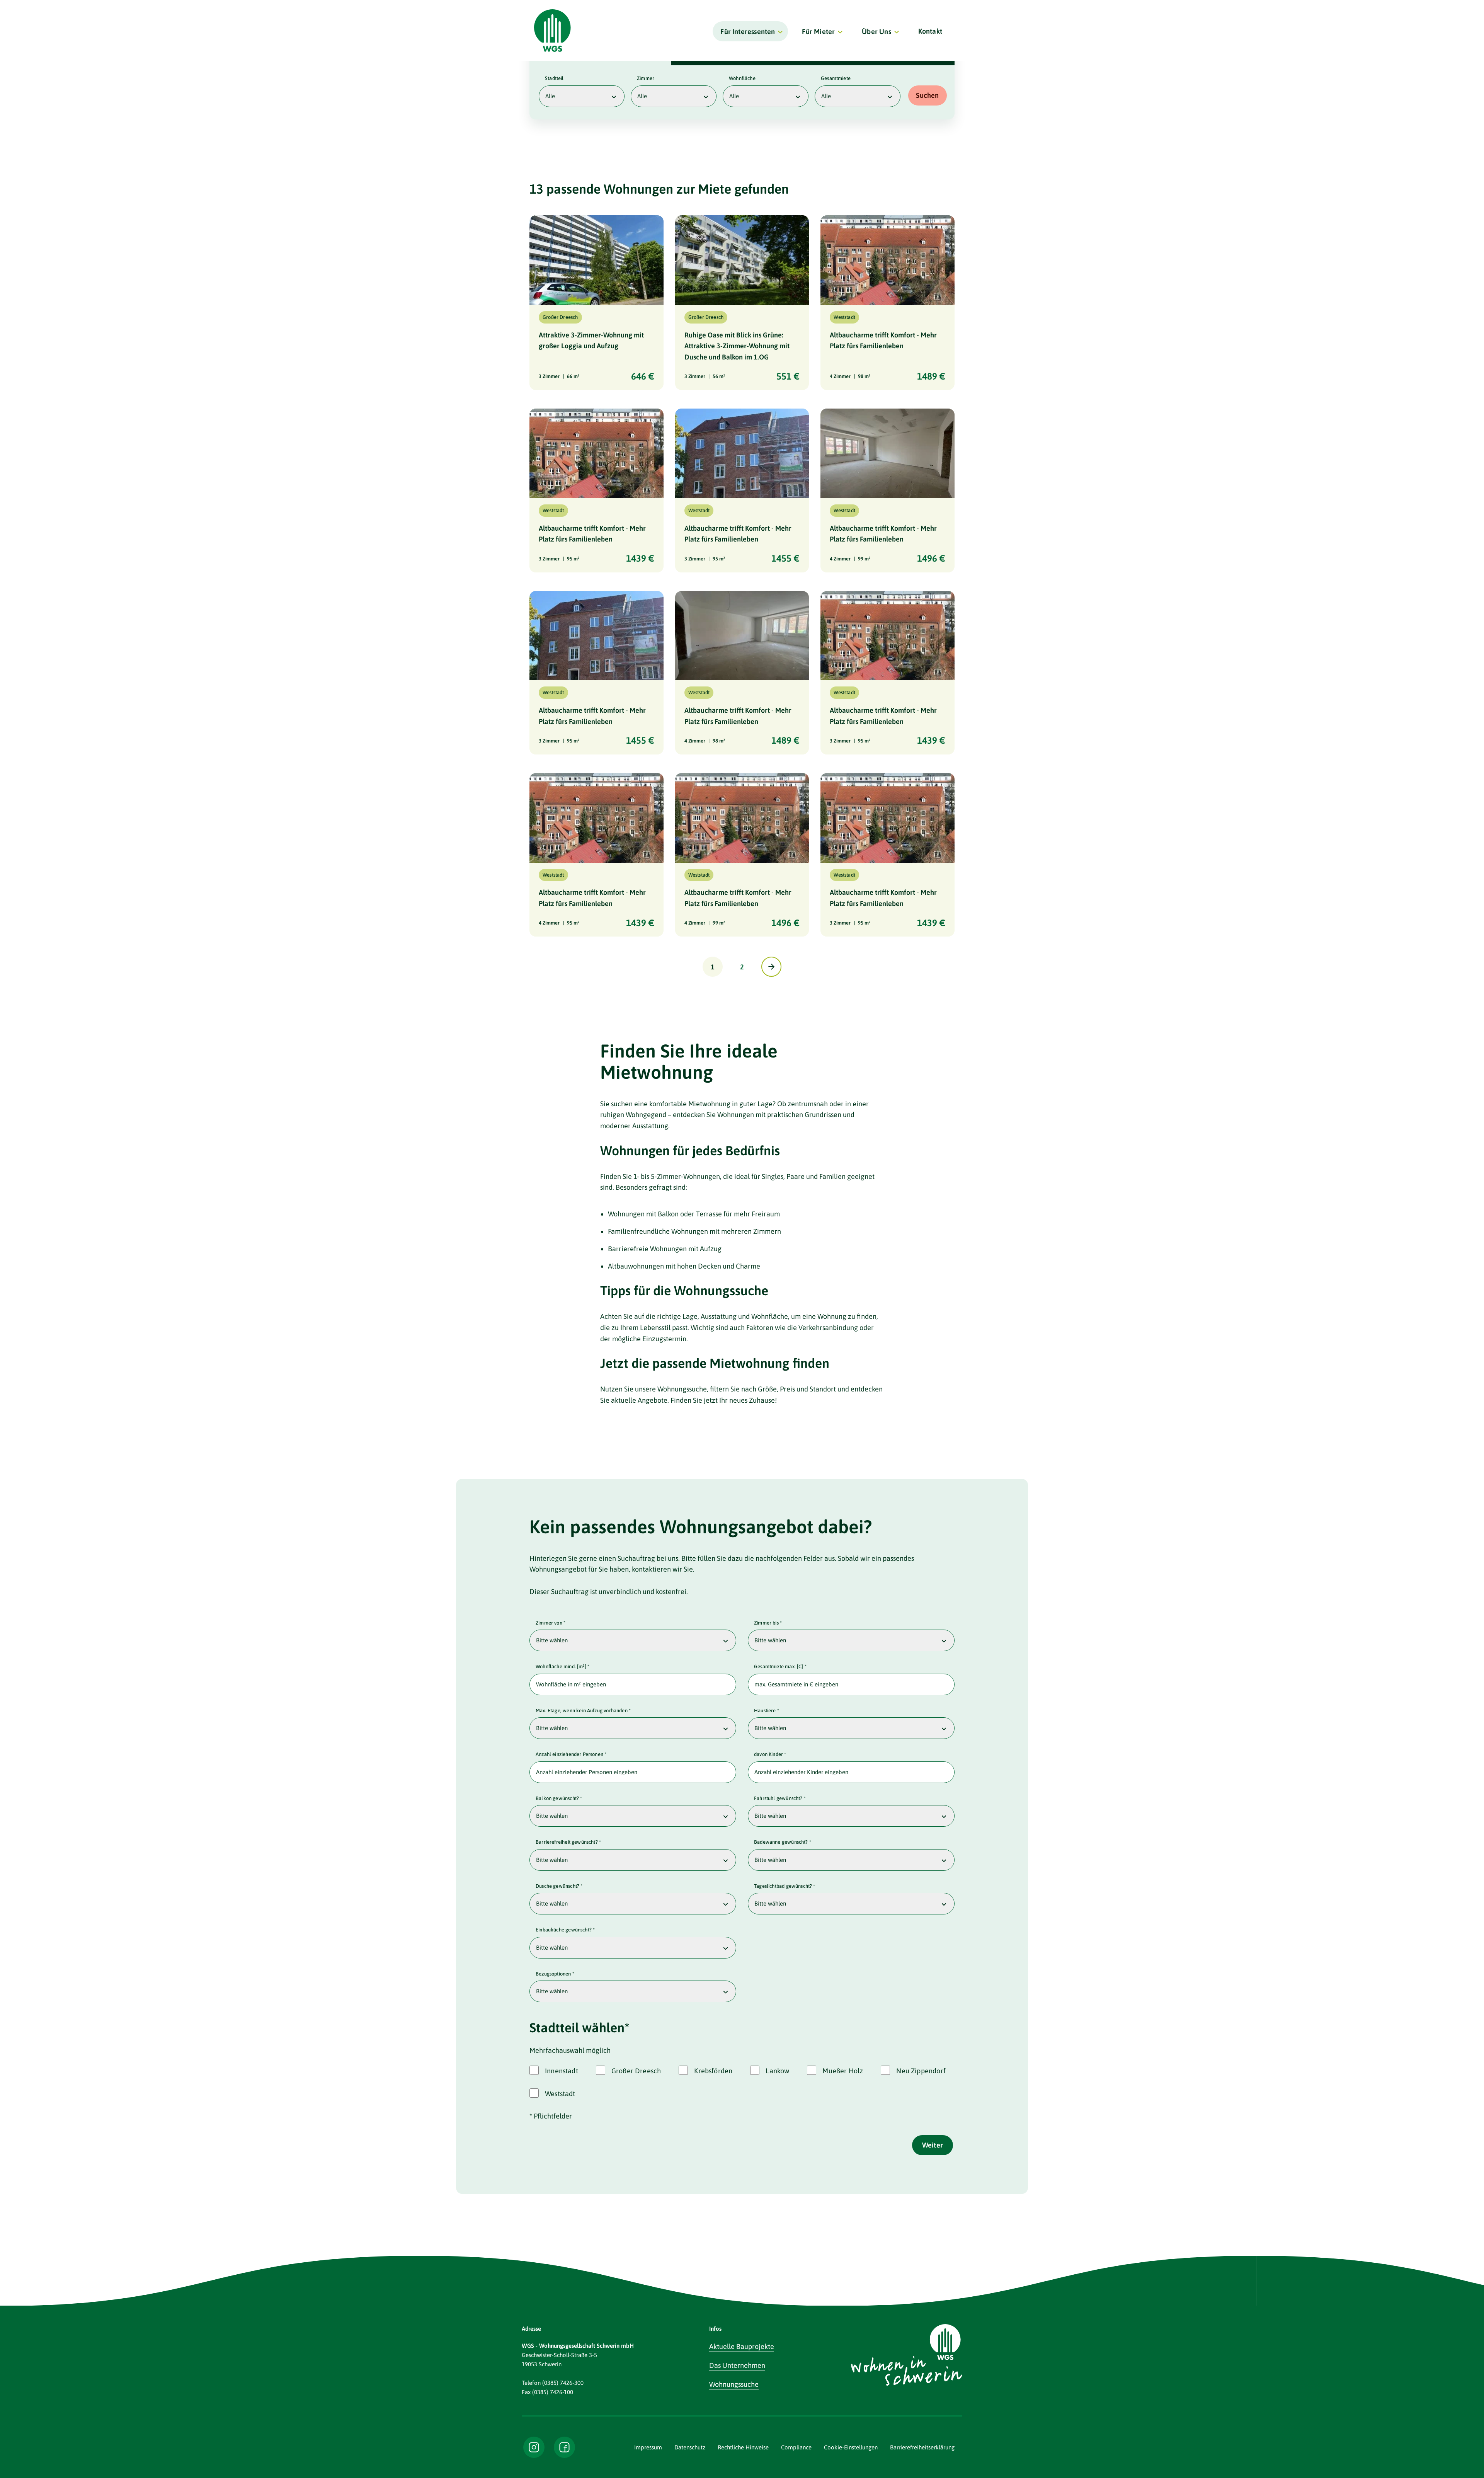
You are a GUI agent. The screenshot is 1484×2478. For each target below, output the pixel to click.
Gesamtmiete (836, 78)
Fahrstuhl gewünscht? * (780, 1798)
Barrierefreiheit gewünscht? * (568, 1842)
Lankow (777, 2071)
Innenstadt (562, 2071)
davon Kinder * (770, 1754)
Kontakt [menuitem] (930, 31)
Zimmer (646, 78)
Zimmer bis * (768, 1623)
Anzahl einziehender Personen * (571, 1754)
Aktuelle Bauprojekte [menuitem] (742, 2346)
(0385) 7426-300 (563, 2383)
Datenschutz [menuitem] (690, 2447)
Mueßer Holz (843, 2071)
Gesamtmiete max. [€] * (780, 1666)
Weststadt (560, 2094)
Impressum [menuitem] (648, 2447)
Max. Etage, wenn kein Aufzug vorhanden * (583, 1711)
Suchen (927, 95)
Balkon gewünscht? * (559, 1798)
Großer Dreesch (636, 2071)
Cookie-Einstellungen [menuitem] (851, 2447)
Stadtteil (554, 78)
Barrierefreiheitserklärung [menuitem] (922, 2447)
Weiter (933, 2145)
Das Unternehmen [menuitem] (737, 2365)
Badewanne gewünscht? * (783, 1842)
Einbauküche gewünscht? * (565, 1930)
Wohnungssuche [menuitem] (734, 2384)
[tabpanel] (742, 92)
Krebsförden (713, 2071)
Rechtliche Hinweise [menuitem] (743, 2447)
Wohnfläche (742, 78)
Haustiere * (767, 1711)
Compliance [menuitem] (796, 2447)
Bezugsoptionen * (555, 1974)
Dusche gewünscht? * (559, 1886)
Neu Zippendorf (921, 2071)
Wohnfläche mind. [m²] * (562, 1666)
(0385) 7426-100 (553, 2392)
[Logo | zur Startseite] (552, 31)
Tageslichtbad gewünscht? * (785, 1886)
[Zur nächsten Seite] (771, 967)
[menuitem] (750, 31)
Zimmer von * (551, 1623)
